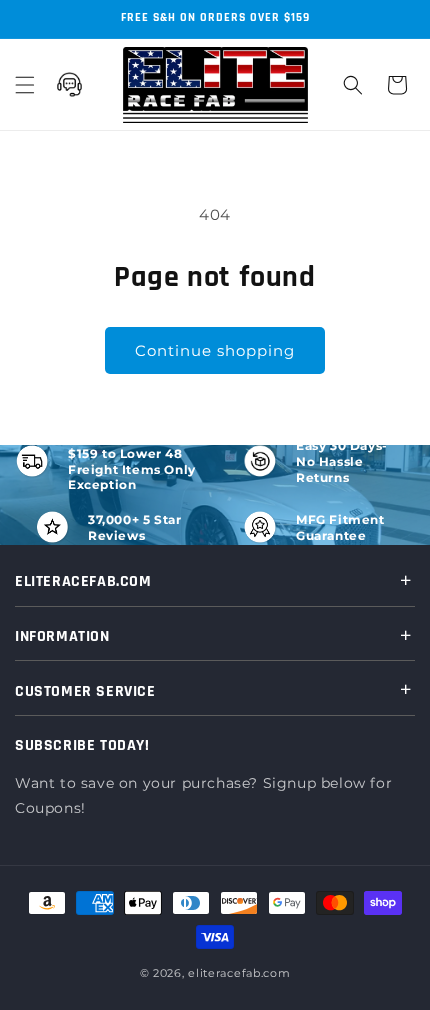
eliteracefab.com (239, 973)
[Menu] (25, 85)
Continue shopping (215, 350)
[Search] (353, 85)
